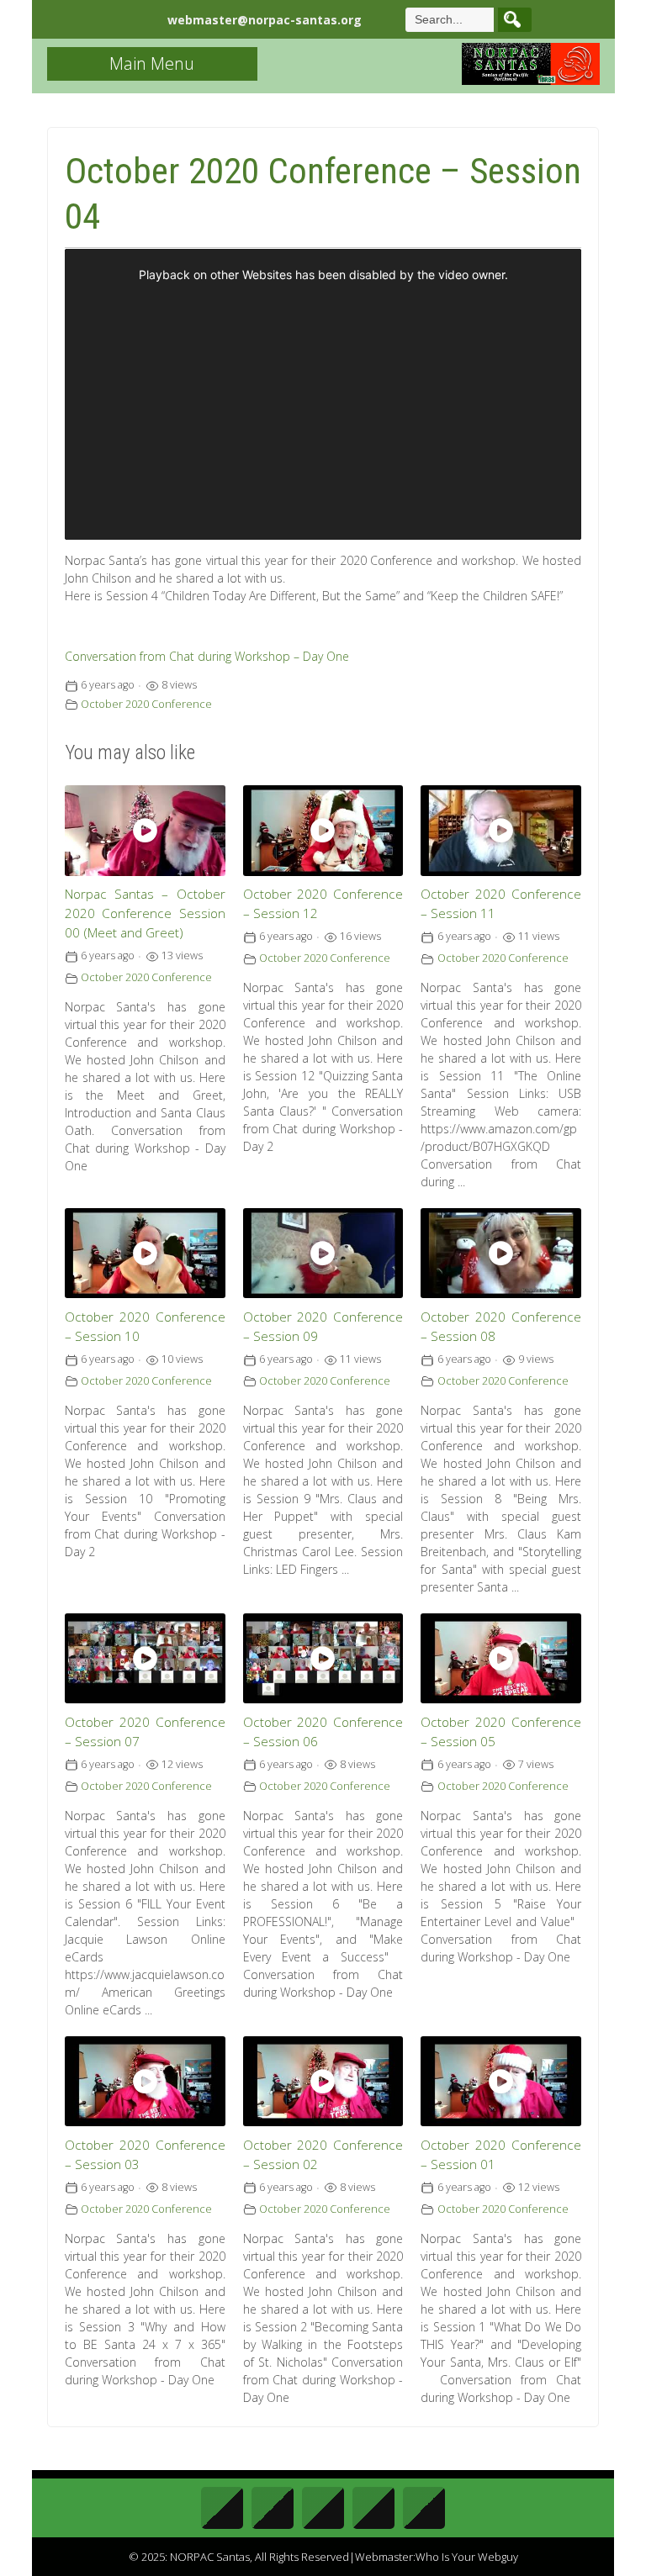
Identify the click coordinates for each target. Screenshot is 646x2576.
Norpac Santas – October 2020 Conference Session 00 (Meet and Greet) (145, 913)
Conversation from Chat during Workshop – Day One (207, 656)
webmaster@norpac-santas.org (265, 20)
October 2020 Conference (146, 704)
